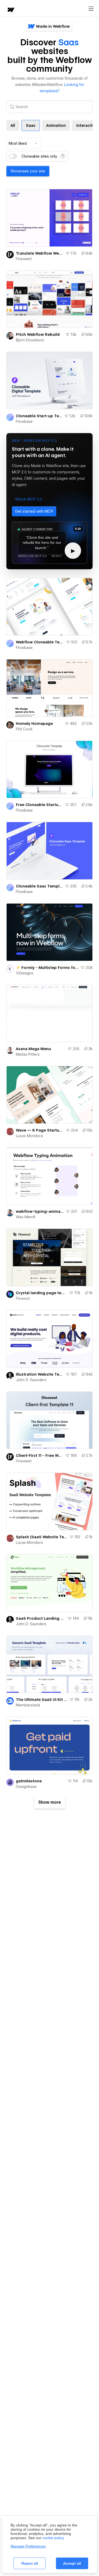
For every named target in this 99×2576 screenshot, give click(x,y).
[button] (29, 499)
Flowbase (24, 421)
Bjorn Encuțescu (30, 340)
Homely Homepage (34, 724)
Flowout (23, 1298)
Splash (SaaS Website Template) (42, 1537)
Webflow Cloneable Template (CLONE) (40, 642)
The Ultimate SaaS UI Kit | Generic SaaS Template (42, 1700)
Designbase (26, 1787)
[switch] (13, 156)
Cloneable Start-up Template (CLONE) (39, 416)
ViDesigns (25, 973)
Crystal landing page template (41, 1293)
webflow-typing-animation (40, 1211)
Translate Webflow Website (40, 253)
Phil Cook (24, 729)
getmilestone (29, 1781)
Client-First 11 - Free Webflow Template (40, 1456)
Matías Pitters (28, 1054)
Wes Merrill (25, 1217)
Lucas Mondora (29, 1136)
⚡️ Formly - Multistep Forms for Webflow (47, 968)
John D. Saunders (31, 1380)
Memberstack (28, 1705)
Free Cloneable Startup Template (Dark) (39, 805)
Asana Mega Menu (33, 1049)
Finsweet (24, 259)
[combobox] (23, 143)
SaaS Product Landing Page (41, 1618)
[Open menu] (91, 9)
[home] (11, 10)
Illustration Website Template (40, 1374)
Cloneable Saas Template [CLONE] (39, 886)
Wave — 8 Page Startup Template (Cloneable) (40, 1130)
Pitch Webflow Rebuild (38, 334)
